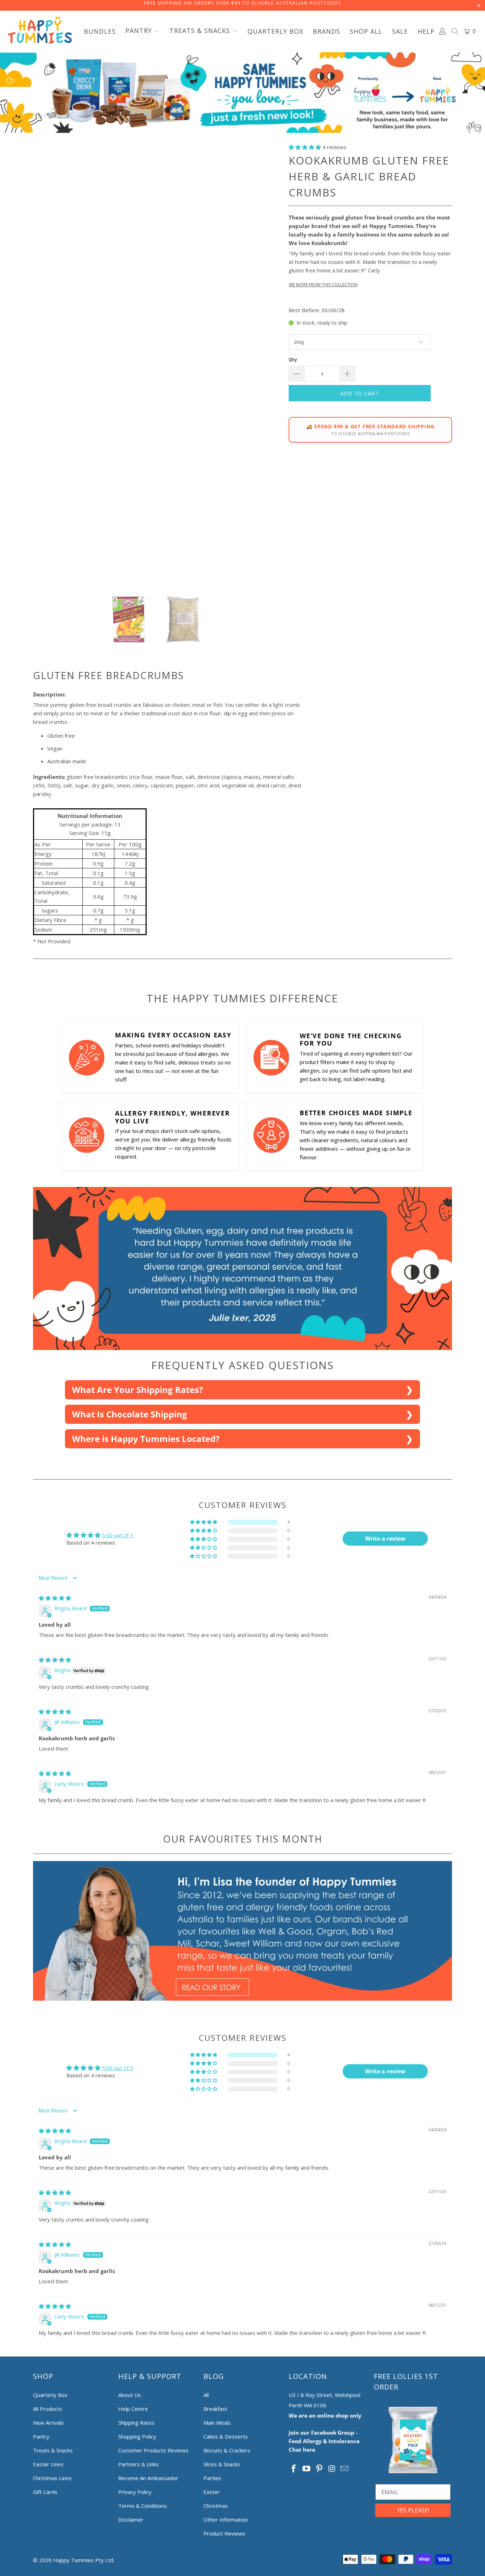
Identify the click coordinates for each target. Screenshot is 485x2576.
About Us (130, 2395)
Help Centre (133, 2409)
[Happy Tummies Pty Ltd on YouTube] (307, 2469)
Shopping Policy (137, 2436)
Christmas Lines (52, 2478)
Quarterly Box (50, 2395)
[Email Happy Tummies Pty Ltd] (345, 2469)
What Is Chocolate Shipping (130, 1414)
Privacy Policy (135, 2492)
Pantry (41, 2436)
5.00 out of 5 (118, 1535)
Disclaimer (131, 2520)
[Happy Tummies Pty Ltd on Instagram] (332, 2469)
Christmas (216, 2506)
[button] (143, 31)
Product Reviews (224, 2533)
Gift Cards (45, 2492)
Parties (212, 2478)
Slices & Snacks (222, 2464)
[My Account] (443, 31)
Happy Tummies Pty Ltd (83, 2560)
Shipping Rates (136, 2423)
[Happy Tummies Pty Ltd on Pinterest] (319, 2469)
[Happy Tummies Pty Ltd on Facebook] (294, 2469)
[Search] (455, 32)
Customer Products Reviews (153, 2450)
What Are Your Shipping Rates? (137, 1390)
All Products (48, 2409)
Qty (293, 359)
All (206, 2395)
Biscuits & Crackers (227, 2450)
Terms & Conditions (143, 2506)
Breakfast (215, 2409)
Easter (212, 2492)
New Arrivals (48, 2423)
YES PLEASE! (413, 2510)
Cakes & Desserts (226, 2436)
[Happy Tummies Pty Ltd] (40, 31)
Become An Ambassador (148, 2478)
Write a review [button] (385, 1539)
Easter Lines (48, 2464)
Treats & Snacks (53, 2450)
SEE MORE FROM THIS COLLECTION (323, 285)
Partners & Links (138, 2464)
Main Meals (217, 2423)
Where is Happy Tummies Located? (146, 1439)
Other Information (226, 2520)
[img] (55, 1598)
